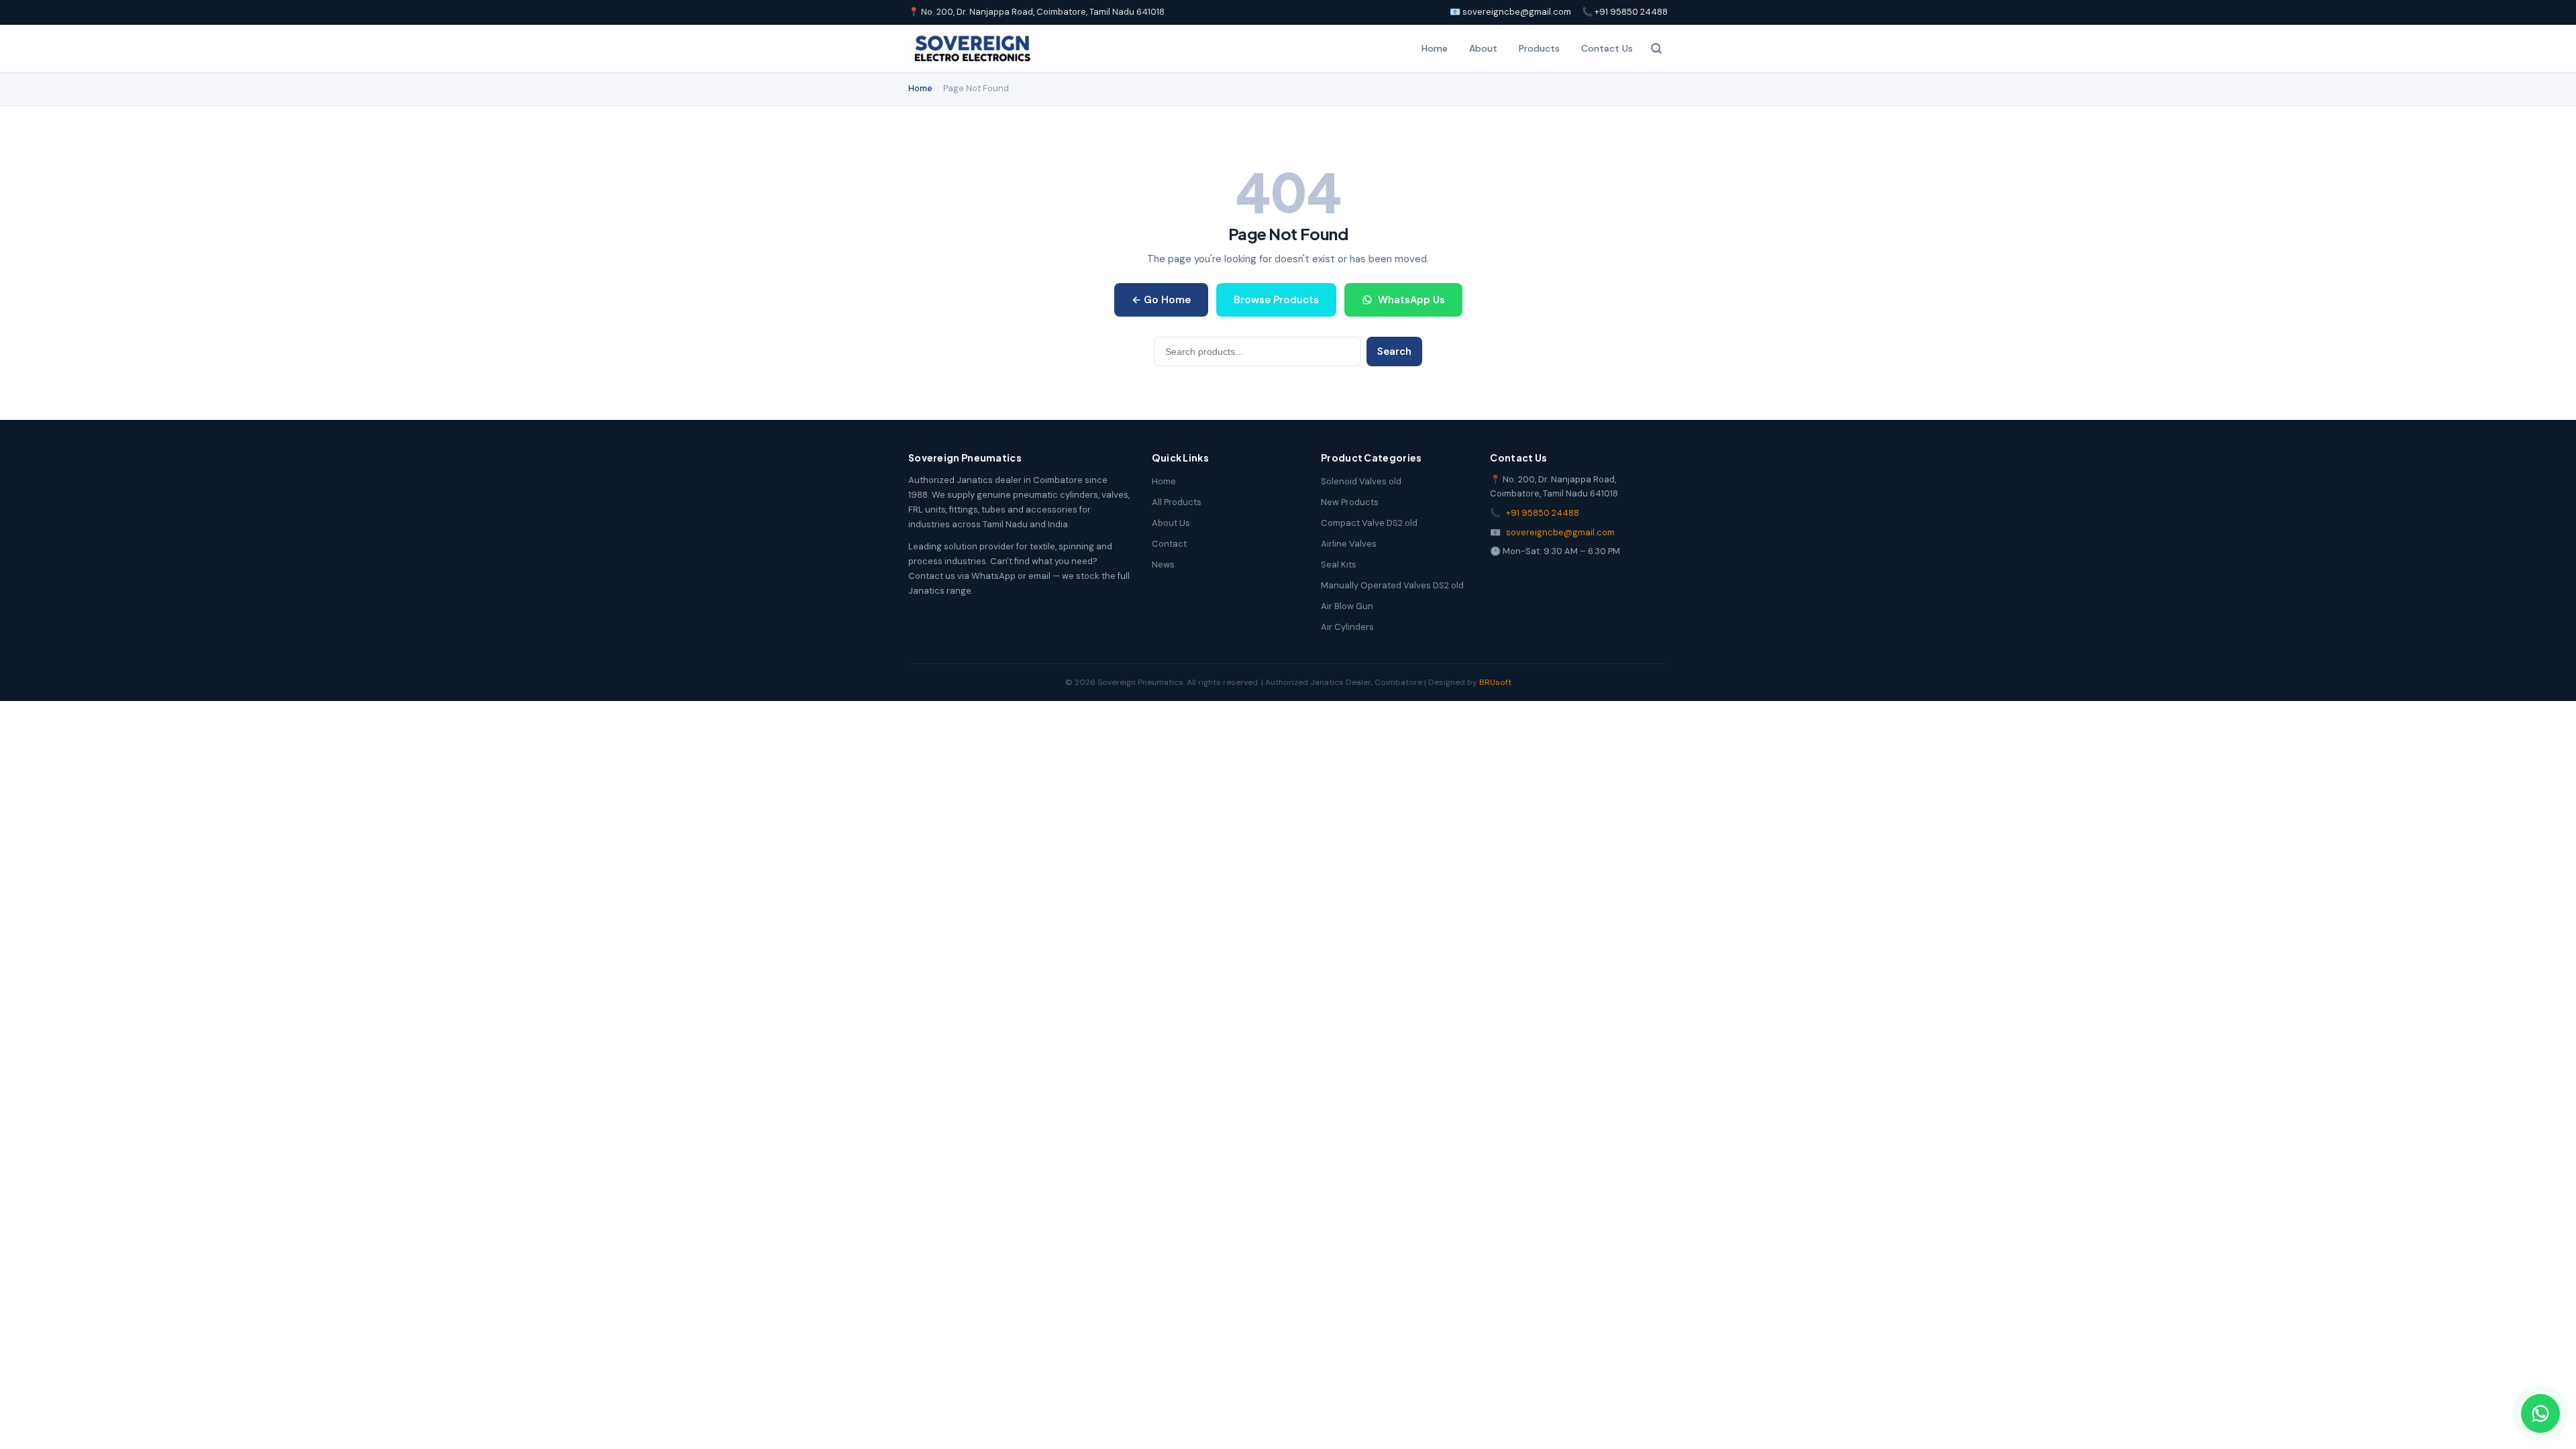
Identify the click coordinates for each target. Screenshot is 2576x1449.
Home (1435, 48)
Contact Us (1607, 48)
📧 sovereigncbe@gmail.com (1510, 12)
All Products (1177, 502)
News (1163, 565)
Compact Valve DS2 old (1369, 523)
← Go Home (1161, 300)
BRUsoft (1495, 682)
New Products (1350, 502)
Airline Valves (1349, 544)
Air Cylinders (1347, 627)
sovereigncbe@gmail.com (1560, 532)
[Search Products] (1656, 48)
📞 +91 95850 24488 (1625, 12)
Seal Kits (1339, 565)
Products (1539, 48)
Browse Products (1276, 300)
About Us (1171, 523)
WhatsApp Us (1411, 300)
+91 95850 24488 (1543, 513)
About (1483, 48)
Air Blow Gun (1347, 606)
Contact (1169, 544)
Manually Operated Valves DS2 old (1392, 585)
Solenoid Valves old (1361, 481)
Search (1394, 352)
